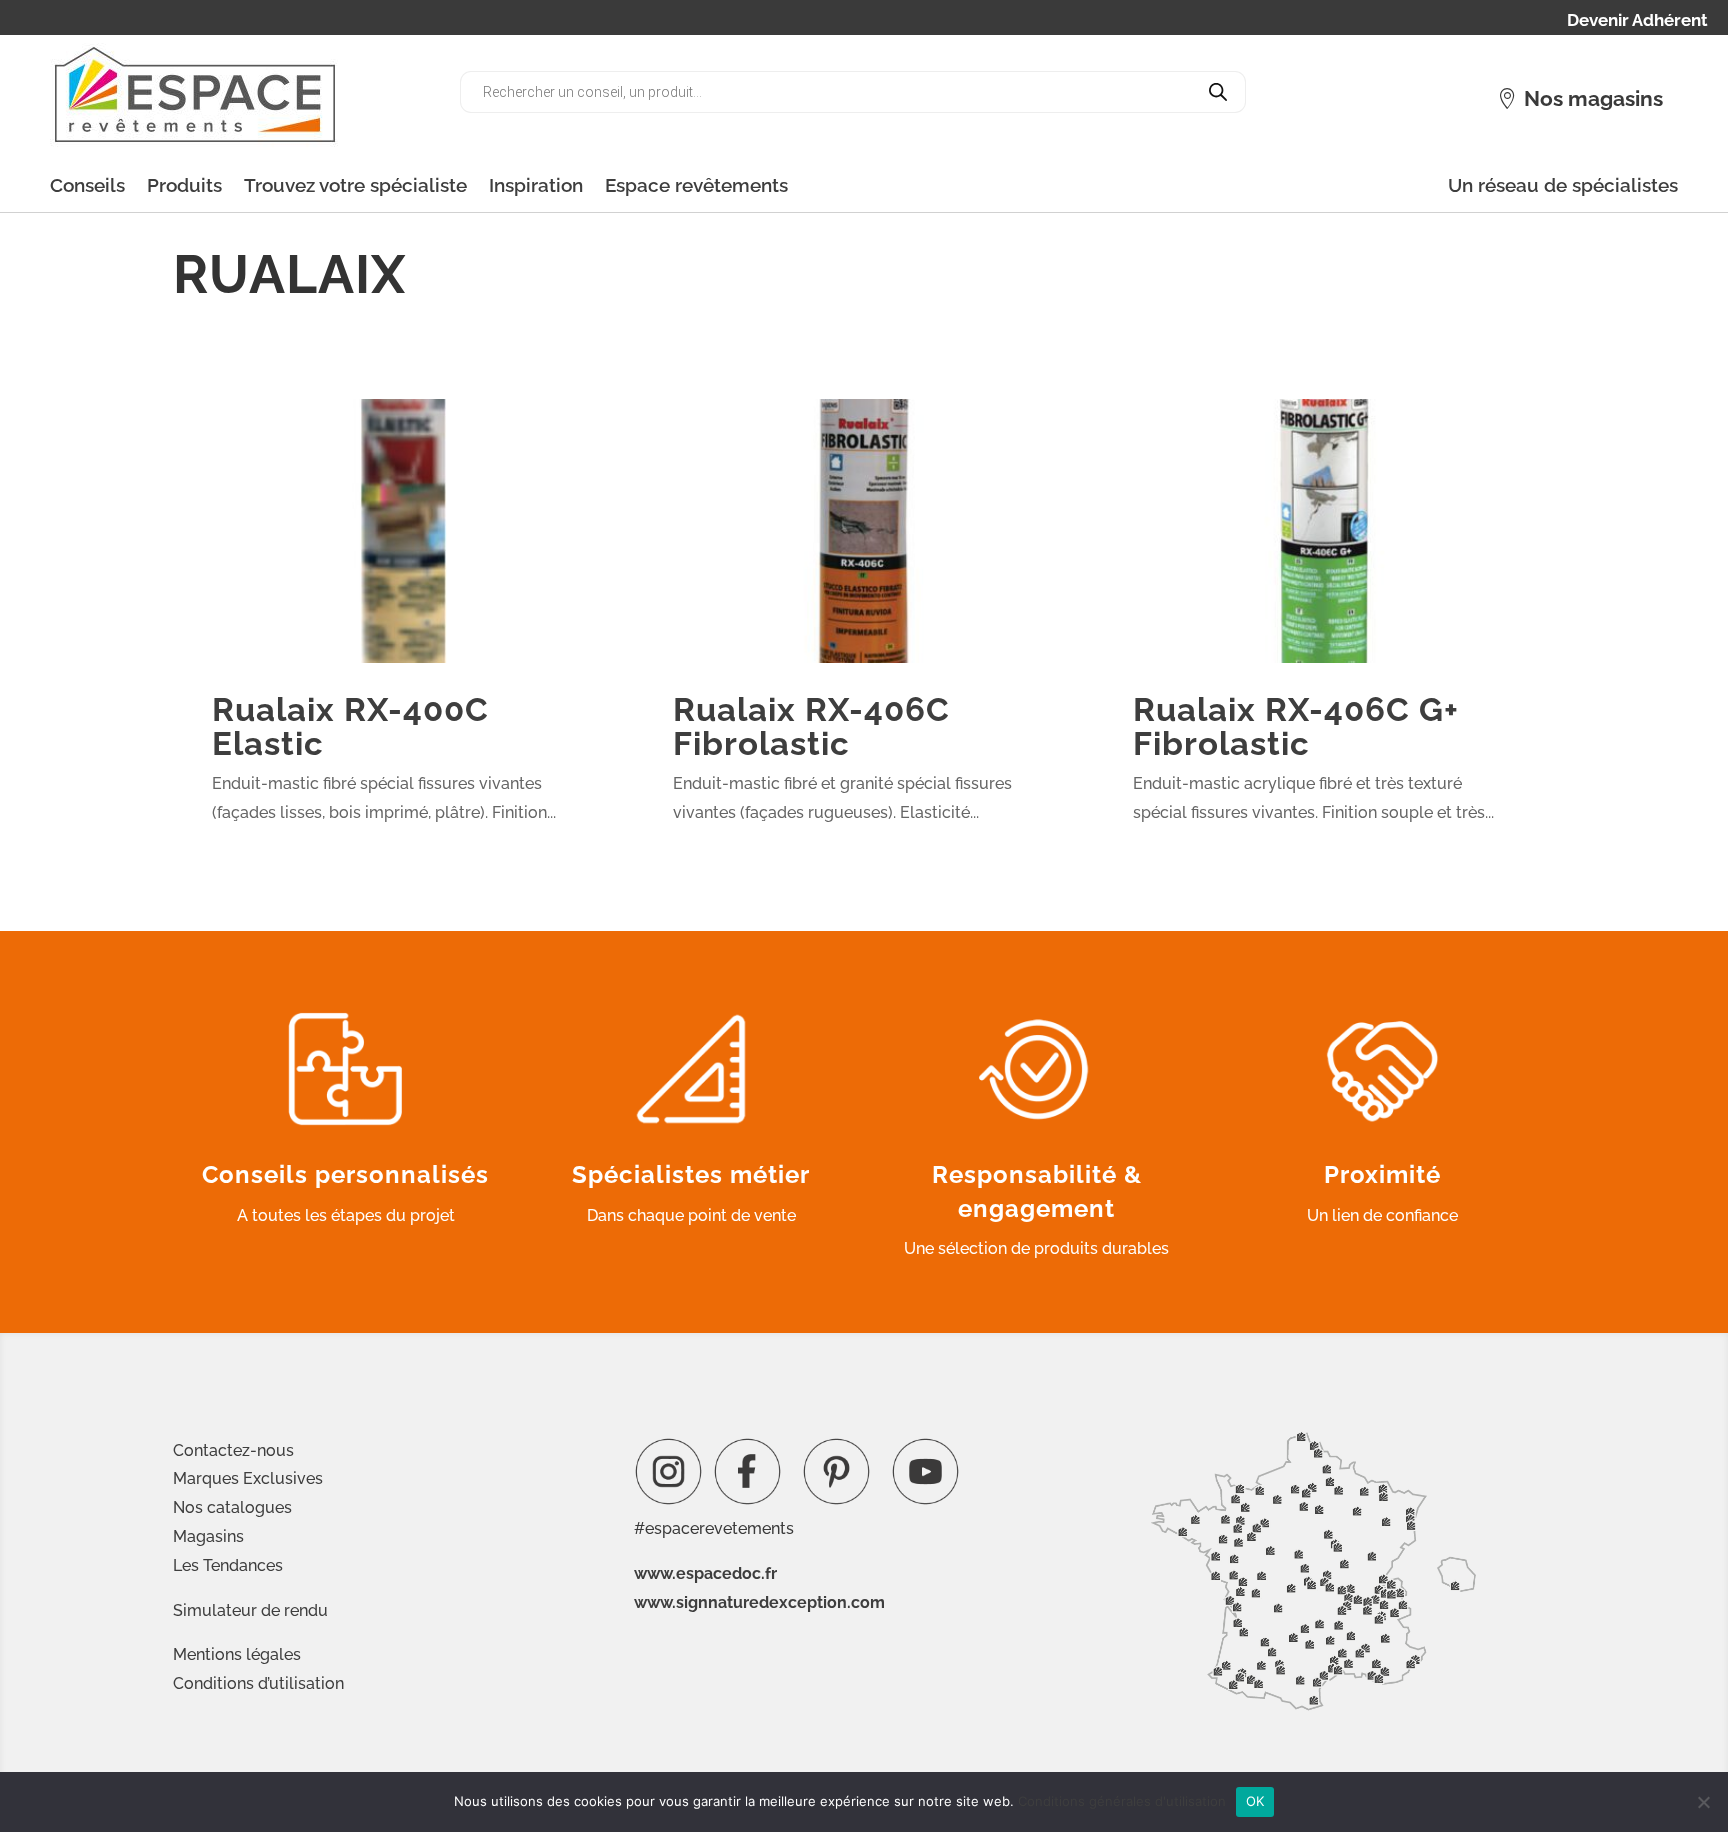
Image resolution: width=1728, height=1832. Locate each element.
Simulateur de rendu (250, 1610)
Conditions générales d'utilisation (1122, 1801)
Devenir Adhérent (1637, 21)
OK (1255, 1801)
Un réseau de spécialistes (1563, 185)
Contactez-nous (233, 1450)
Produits (184, 185)
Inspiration (536, 185)
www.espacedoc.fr (705, 1573)
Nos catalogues (232, 1507)
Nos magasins (1593, 98)
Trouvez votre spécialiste (355, 185)
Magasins (208, 1536)
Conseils (87, 185)
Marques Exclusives (248, 1478)
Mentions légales (237, 1654)
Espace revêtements (696, 185)
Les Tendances (228, 1565)
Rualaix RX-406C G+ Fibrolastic (1296, 726)
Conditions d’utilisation (258, 1683)
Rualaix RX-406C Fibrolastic (811, 726)
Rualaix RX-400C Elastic (350, 726)
